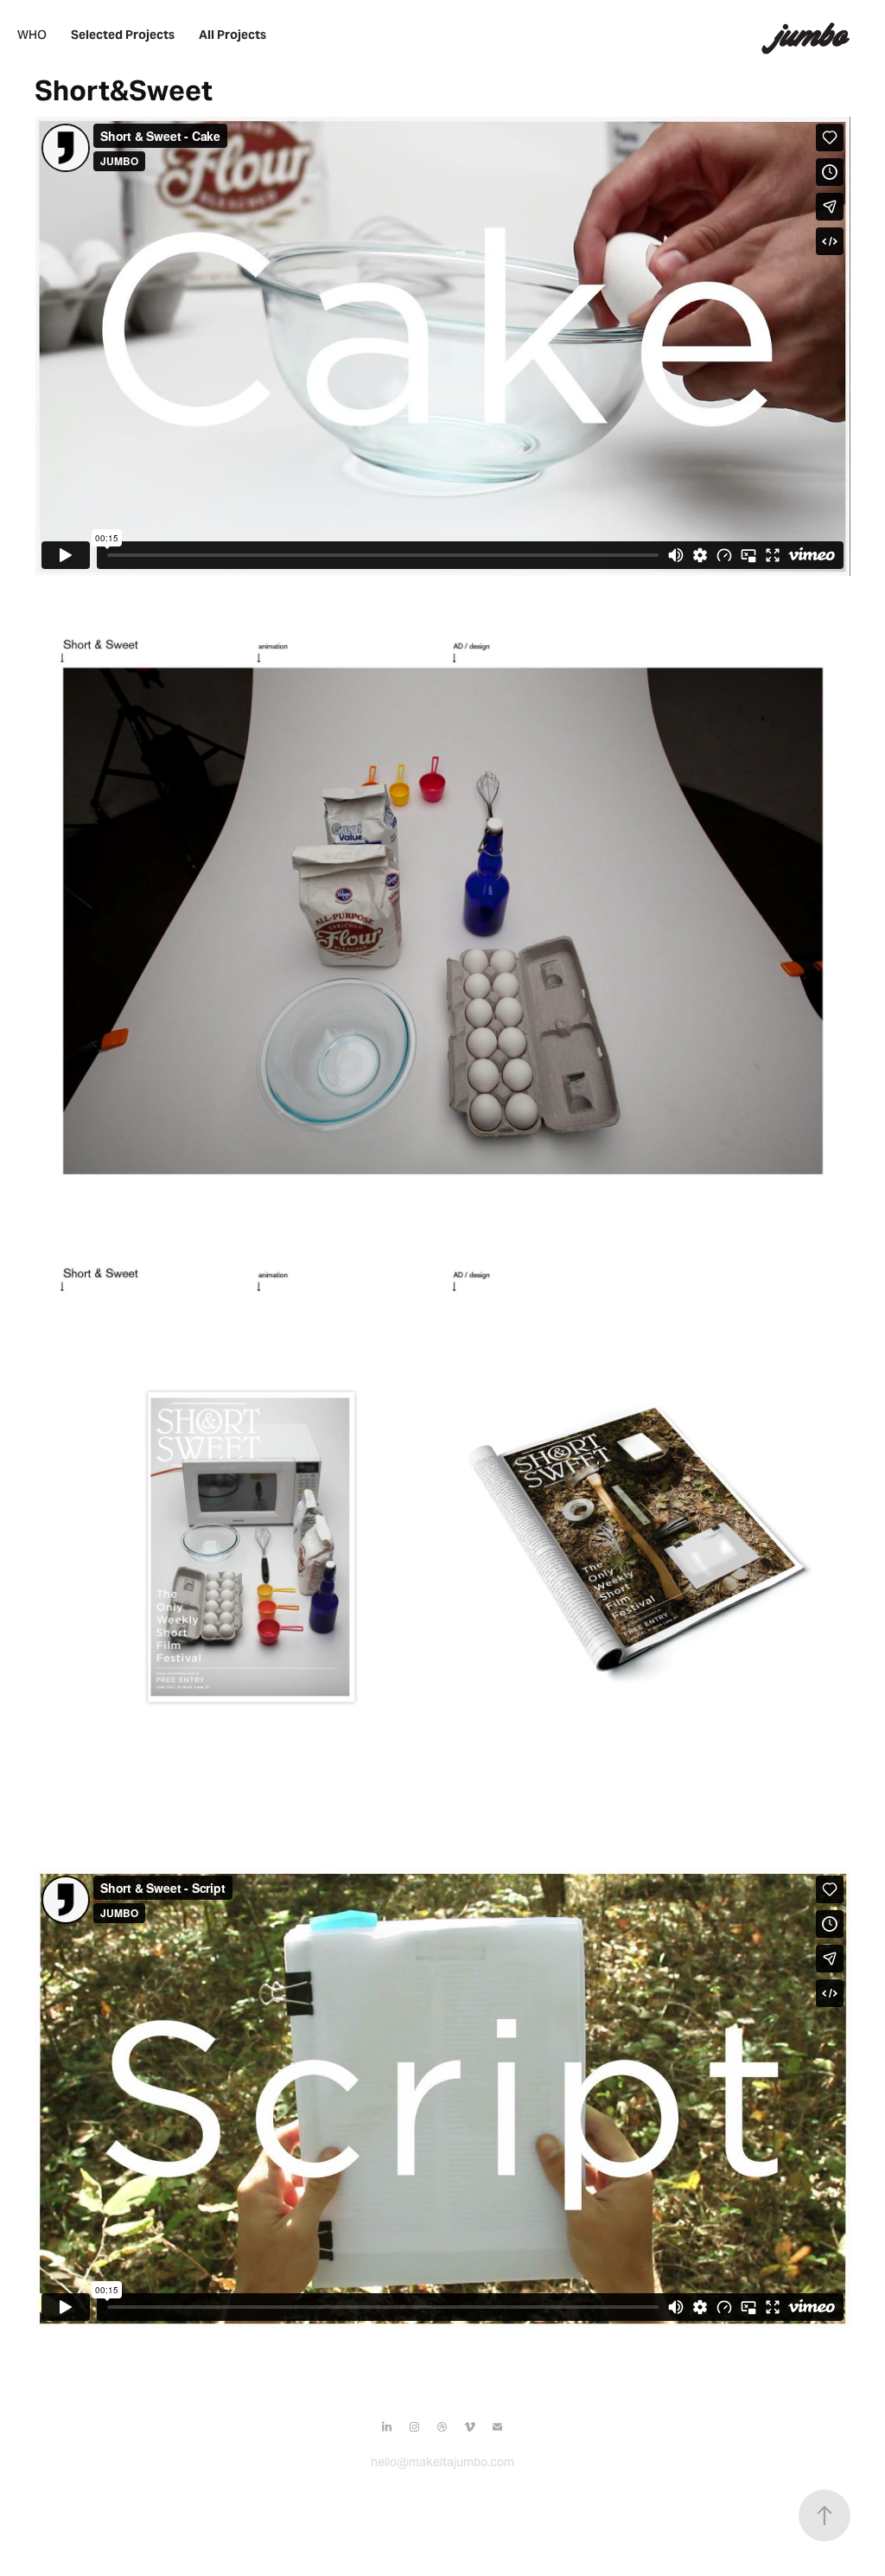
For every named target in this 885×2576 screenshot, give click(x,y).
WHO (32, 35)
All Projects (232, 35)
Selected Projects (123, 35)
